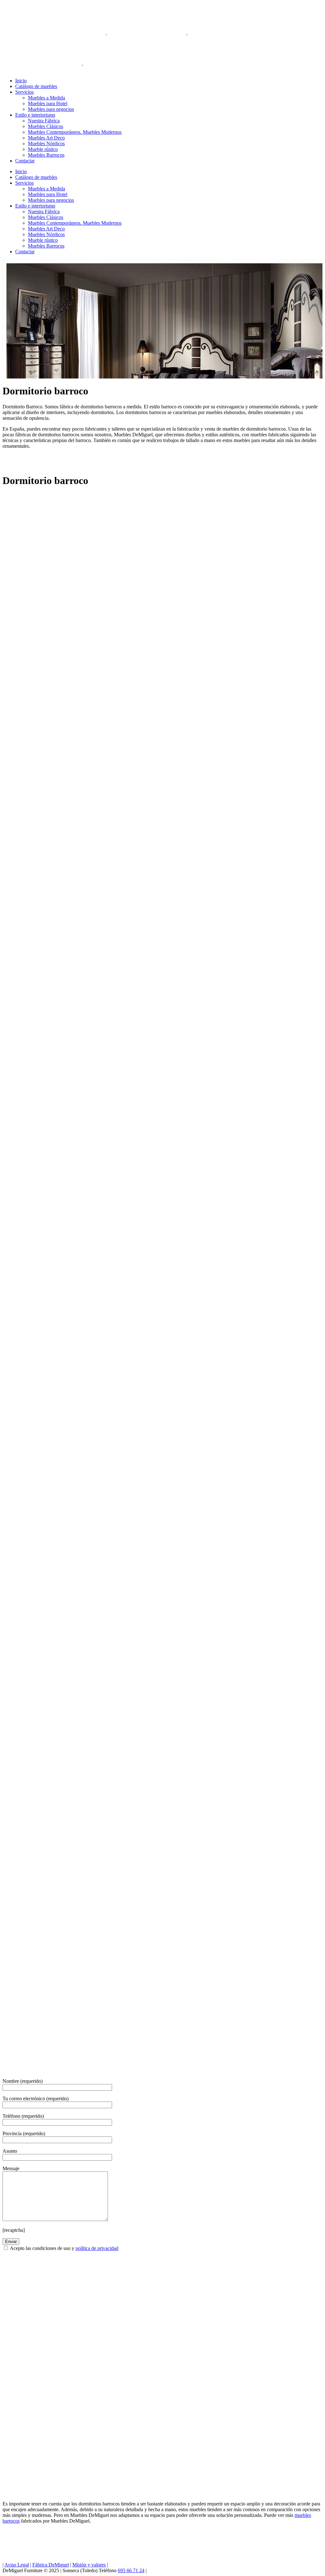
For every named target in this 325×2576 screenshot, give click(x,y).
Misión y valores (89, 2565)
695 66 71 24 (131, 2570)
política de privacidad (97, 2248)
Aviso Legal (17, 2565)
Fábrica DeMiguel (51, 2565)
